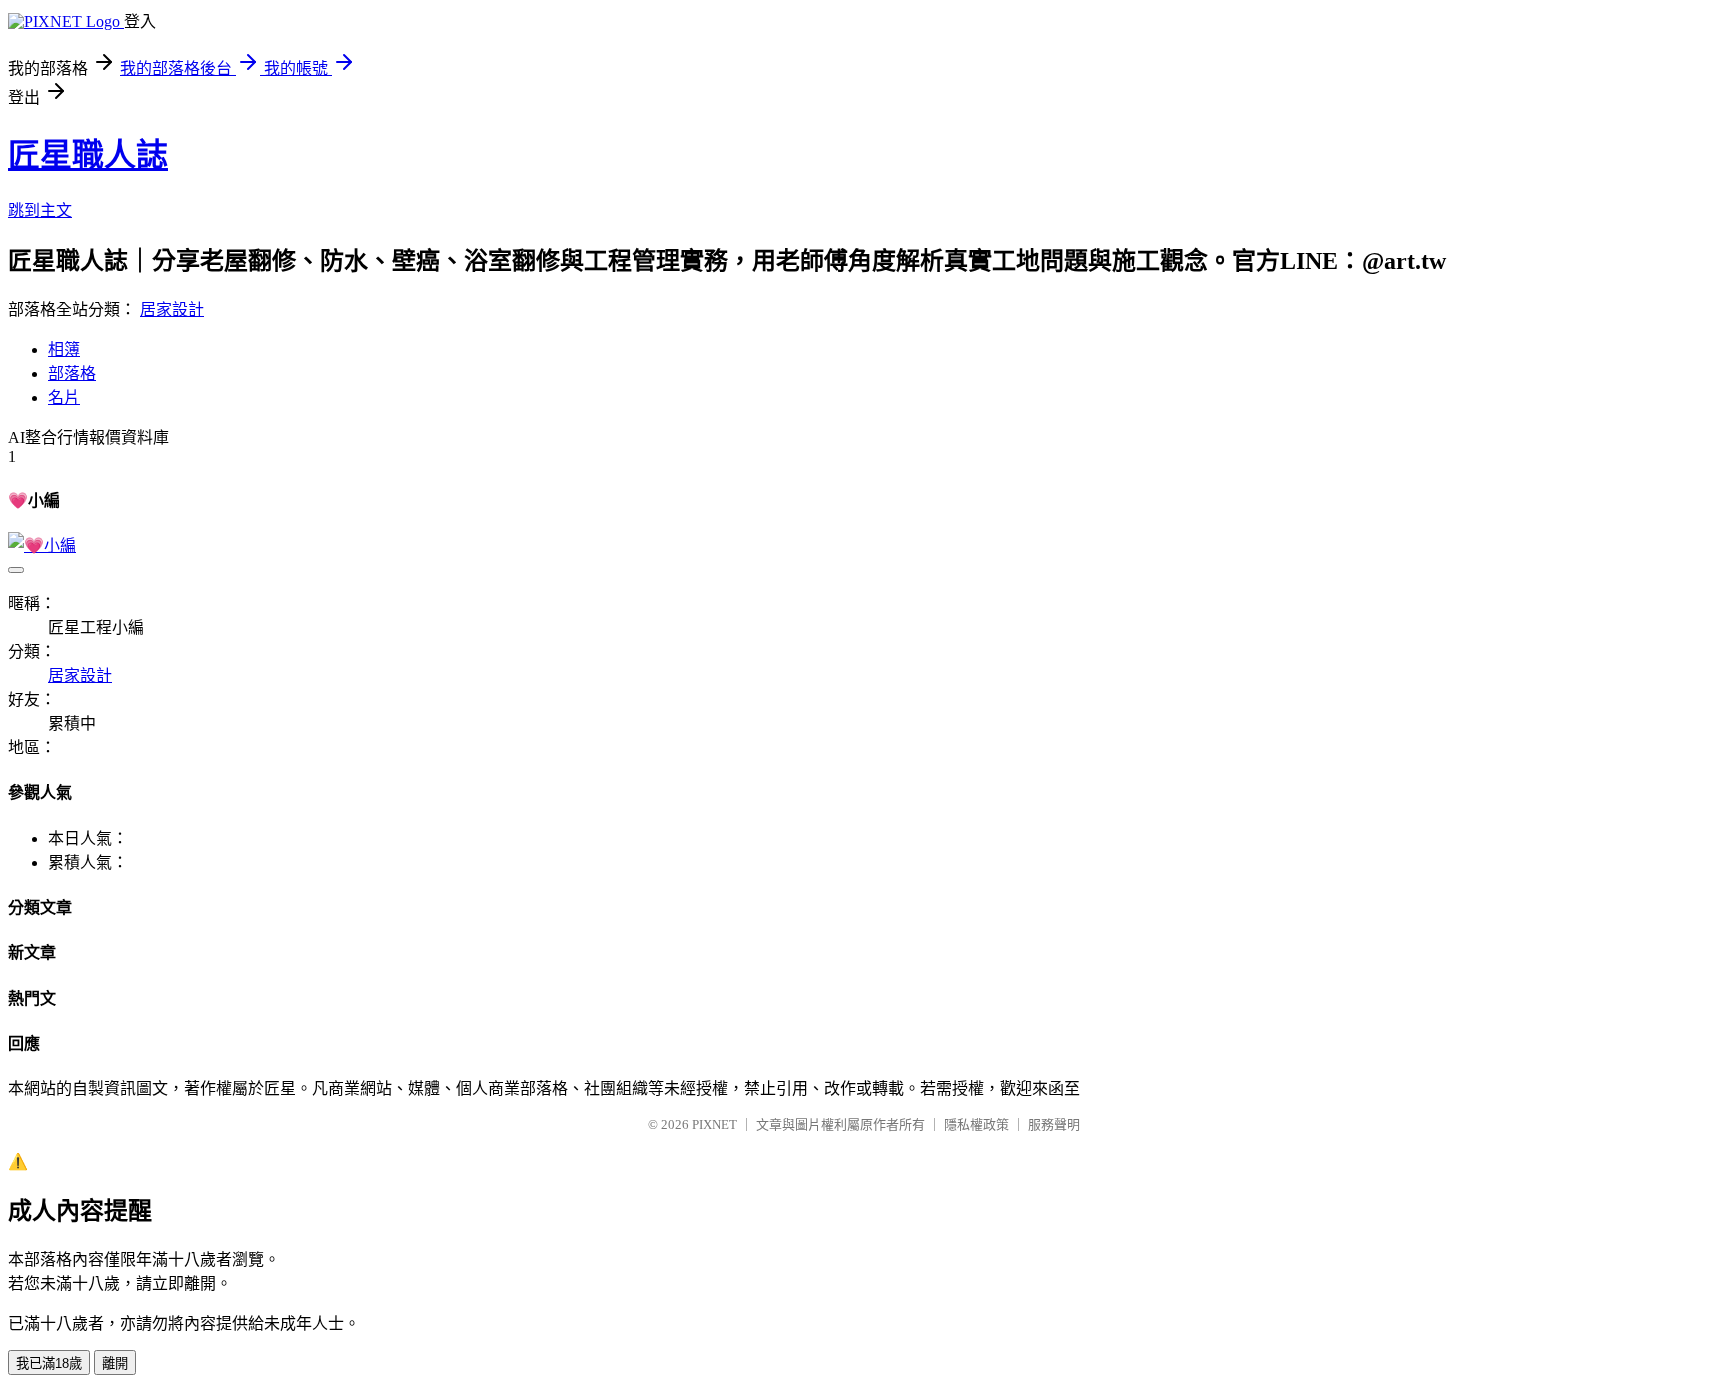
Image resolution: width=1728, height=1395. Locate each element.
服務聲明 (1054, 1124)
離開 (115, 1363)
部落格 (72, 373)
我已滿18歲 (49, 1363)
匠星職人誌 (88, 155)
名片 (64, 397)
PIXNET (714, 1124)
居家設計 (172, 309)
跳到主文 (40, 210)
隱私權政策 (976, 1124)
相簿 (64, 349)
